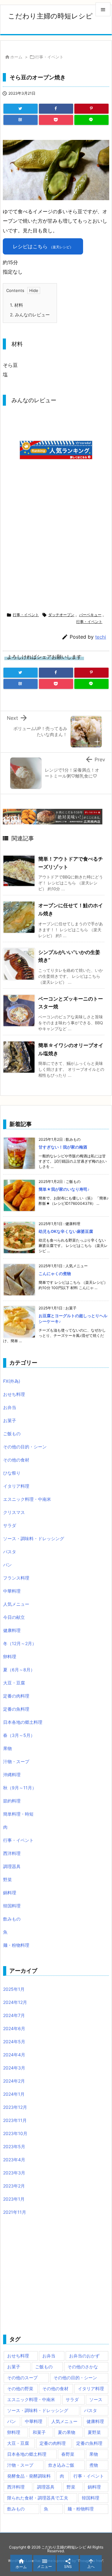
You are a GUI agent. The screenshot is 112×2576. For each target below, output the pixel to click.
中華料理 (12, 1591)
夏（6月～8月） (19, 1670)
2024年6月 (14, 2028)
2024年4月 (14, 2055)
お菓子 (10, 1420)
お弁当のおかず (84, 2356)
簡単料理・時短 (18, 1814)
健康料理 (12, 1630)
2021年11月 (15, 2212)
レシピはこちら (43, 246)
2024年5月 (14, 2042)
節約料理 (12, 1801)
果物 (7, 1748)
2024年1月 (14, 2094)
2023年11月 (15, 2120)
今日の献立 (14, 1617)
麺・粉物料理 (16, 1945)
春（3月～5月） (19, 1735)
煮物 (94, 2465)
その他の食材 (16, 1460)
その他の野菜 (20, 2388)
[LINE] (91, 120)
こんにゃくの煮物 (55, 1273)
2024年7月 (14, 2015)
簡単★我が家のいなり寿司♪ (64, 1189)
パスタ (10, 1552)
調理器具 (12, 1866)
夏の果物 (67, 2432)
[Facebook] (56, 109)
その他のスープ (22, 2378)
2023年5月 (14, 2146)
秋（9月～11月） (20, 1788)
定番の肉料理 (16, 1696)
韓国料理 (12, 1906)
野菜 (7, 1879)
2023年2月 (14, 2186)
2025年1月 (14, 1989)
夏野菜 (94, 2432)
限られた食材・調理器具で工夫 (38, 2498)
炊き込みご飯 (61, 2465)
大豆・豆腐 (14, 1683)
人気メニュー (16, 1604)
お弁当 (10, 1407)
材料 (16, 305)
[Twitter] (21, 109)
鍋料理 (10, 1893)
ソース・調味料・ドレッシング (34, 1538)
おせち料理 (14, 1394)
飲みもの (12, 1919)
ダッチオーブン (61, 615)
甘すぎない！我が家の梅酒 (63, 1147)
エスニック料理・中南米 (27, 1499)
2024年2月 (14, 2081)
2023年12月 (15, 2107)
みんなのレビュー (30, 315)
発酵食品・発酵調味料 (29, 2476)
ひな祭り (12, 1473)
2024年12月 (15, 2002)
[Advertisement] (55, 549)
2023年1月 (14, 2199)
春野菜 (68, 2454)
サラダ (10, 1525)
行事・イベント (49, 57)
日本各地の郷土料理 (23, 1722)
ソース (96, 2399)
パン (7, 1565)
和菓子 (39, 2432)
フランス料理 (16, 1578)
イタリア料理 (16, 1486)
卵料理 (10, 1656)
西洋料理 (12, 1853)
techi (101, 637)
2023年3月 (14, 2173)
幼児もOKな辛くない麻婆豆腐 (66, 1231)
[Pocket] (56, 120)
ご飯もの (12, 1434)
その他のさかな (83, 2367)
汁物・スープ (16, 1761)
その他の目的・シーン (25, 1447)
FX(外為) (12, 1381)
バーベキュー (90, 615)
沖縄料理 (12, 1775)
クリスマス (14, 1512)
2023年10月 (15, 2133)
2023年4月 (14, 2160)
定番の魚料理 (16, 1709)
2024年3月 (14, 2068)
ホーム (16, 57)
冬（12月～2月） (20, 1643)
